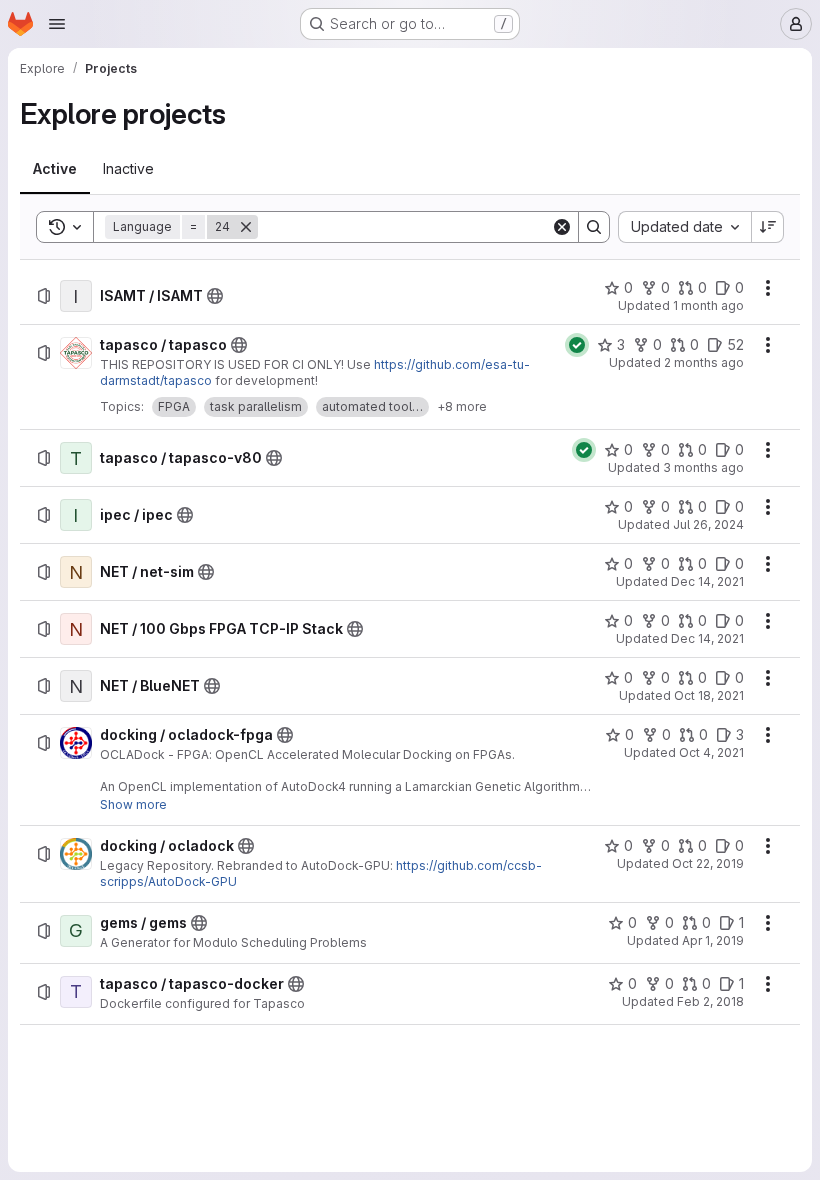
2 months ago (704, 362)
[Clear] (562, 227)
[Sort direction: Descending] (768, 227)
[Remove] (246, 227)
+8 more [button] (462, 406)
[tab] (55, 169)
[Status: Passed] (577, 345)
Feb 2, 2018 (710, 1001)
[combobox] (684, 227)
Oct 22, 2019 (708, 863)
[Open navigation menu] (57, 24)
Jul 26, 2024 (708, 524)
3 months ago (703, 467)
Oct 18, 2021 (709, 695)
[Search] (594, 227)
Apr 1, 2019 (713, 940)
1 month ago (708, 305)
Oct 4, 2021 (711, 752)
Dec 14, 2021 (707, 581)
